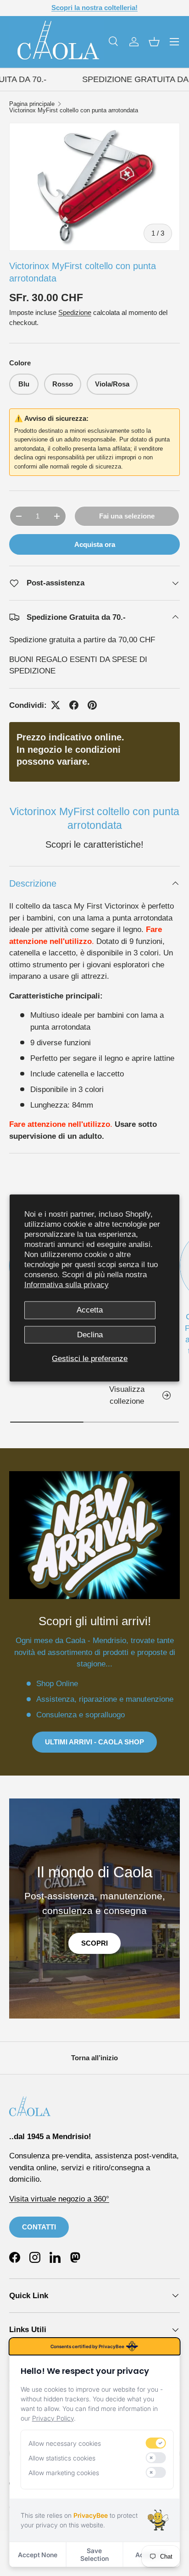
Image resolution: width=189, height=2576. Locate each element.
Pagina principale (32, 104)
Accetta (90, 1310)
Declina (90, 1334)
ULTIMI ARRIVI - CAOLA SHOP (94, 1742)
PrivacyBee (91, 2515)
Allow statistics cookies (62, 2458)
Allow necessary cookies (65, 2443)
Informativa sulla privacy (67, 1285)
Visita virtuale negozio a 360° (59, 2199)
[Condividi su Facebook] (74, 705)
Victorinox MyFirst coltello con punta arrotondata (74, 111)
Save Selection (94, 2554)
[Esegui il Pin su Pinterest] (92, 705)
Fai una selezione (127, 516)
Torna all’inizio (94, 2058)
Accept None (38, 2555)
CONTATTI (39, 2227)
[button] (154, 42)
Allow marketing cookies (64, 2473)
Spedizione (75, 312)
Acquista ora (95, 544)
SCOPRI (94, 1943)
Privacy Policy (53, 2418)
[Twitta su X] (56, 705)
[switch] (156, 2443)
